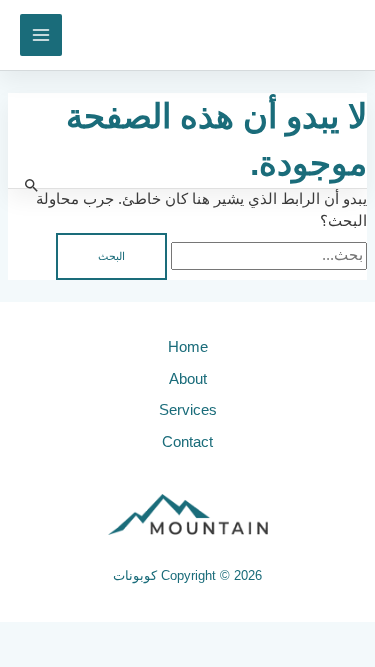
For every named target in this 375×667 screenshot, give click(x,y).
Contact (187, 442)
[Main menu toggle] (41, 35)
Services (188, 410)
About (188, 379)
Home (188, 347)
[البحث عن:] (267, 255)
